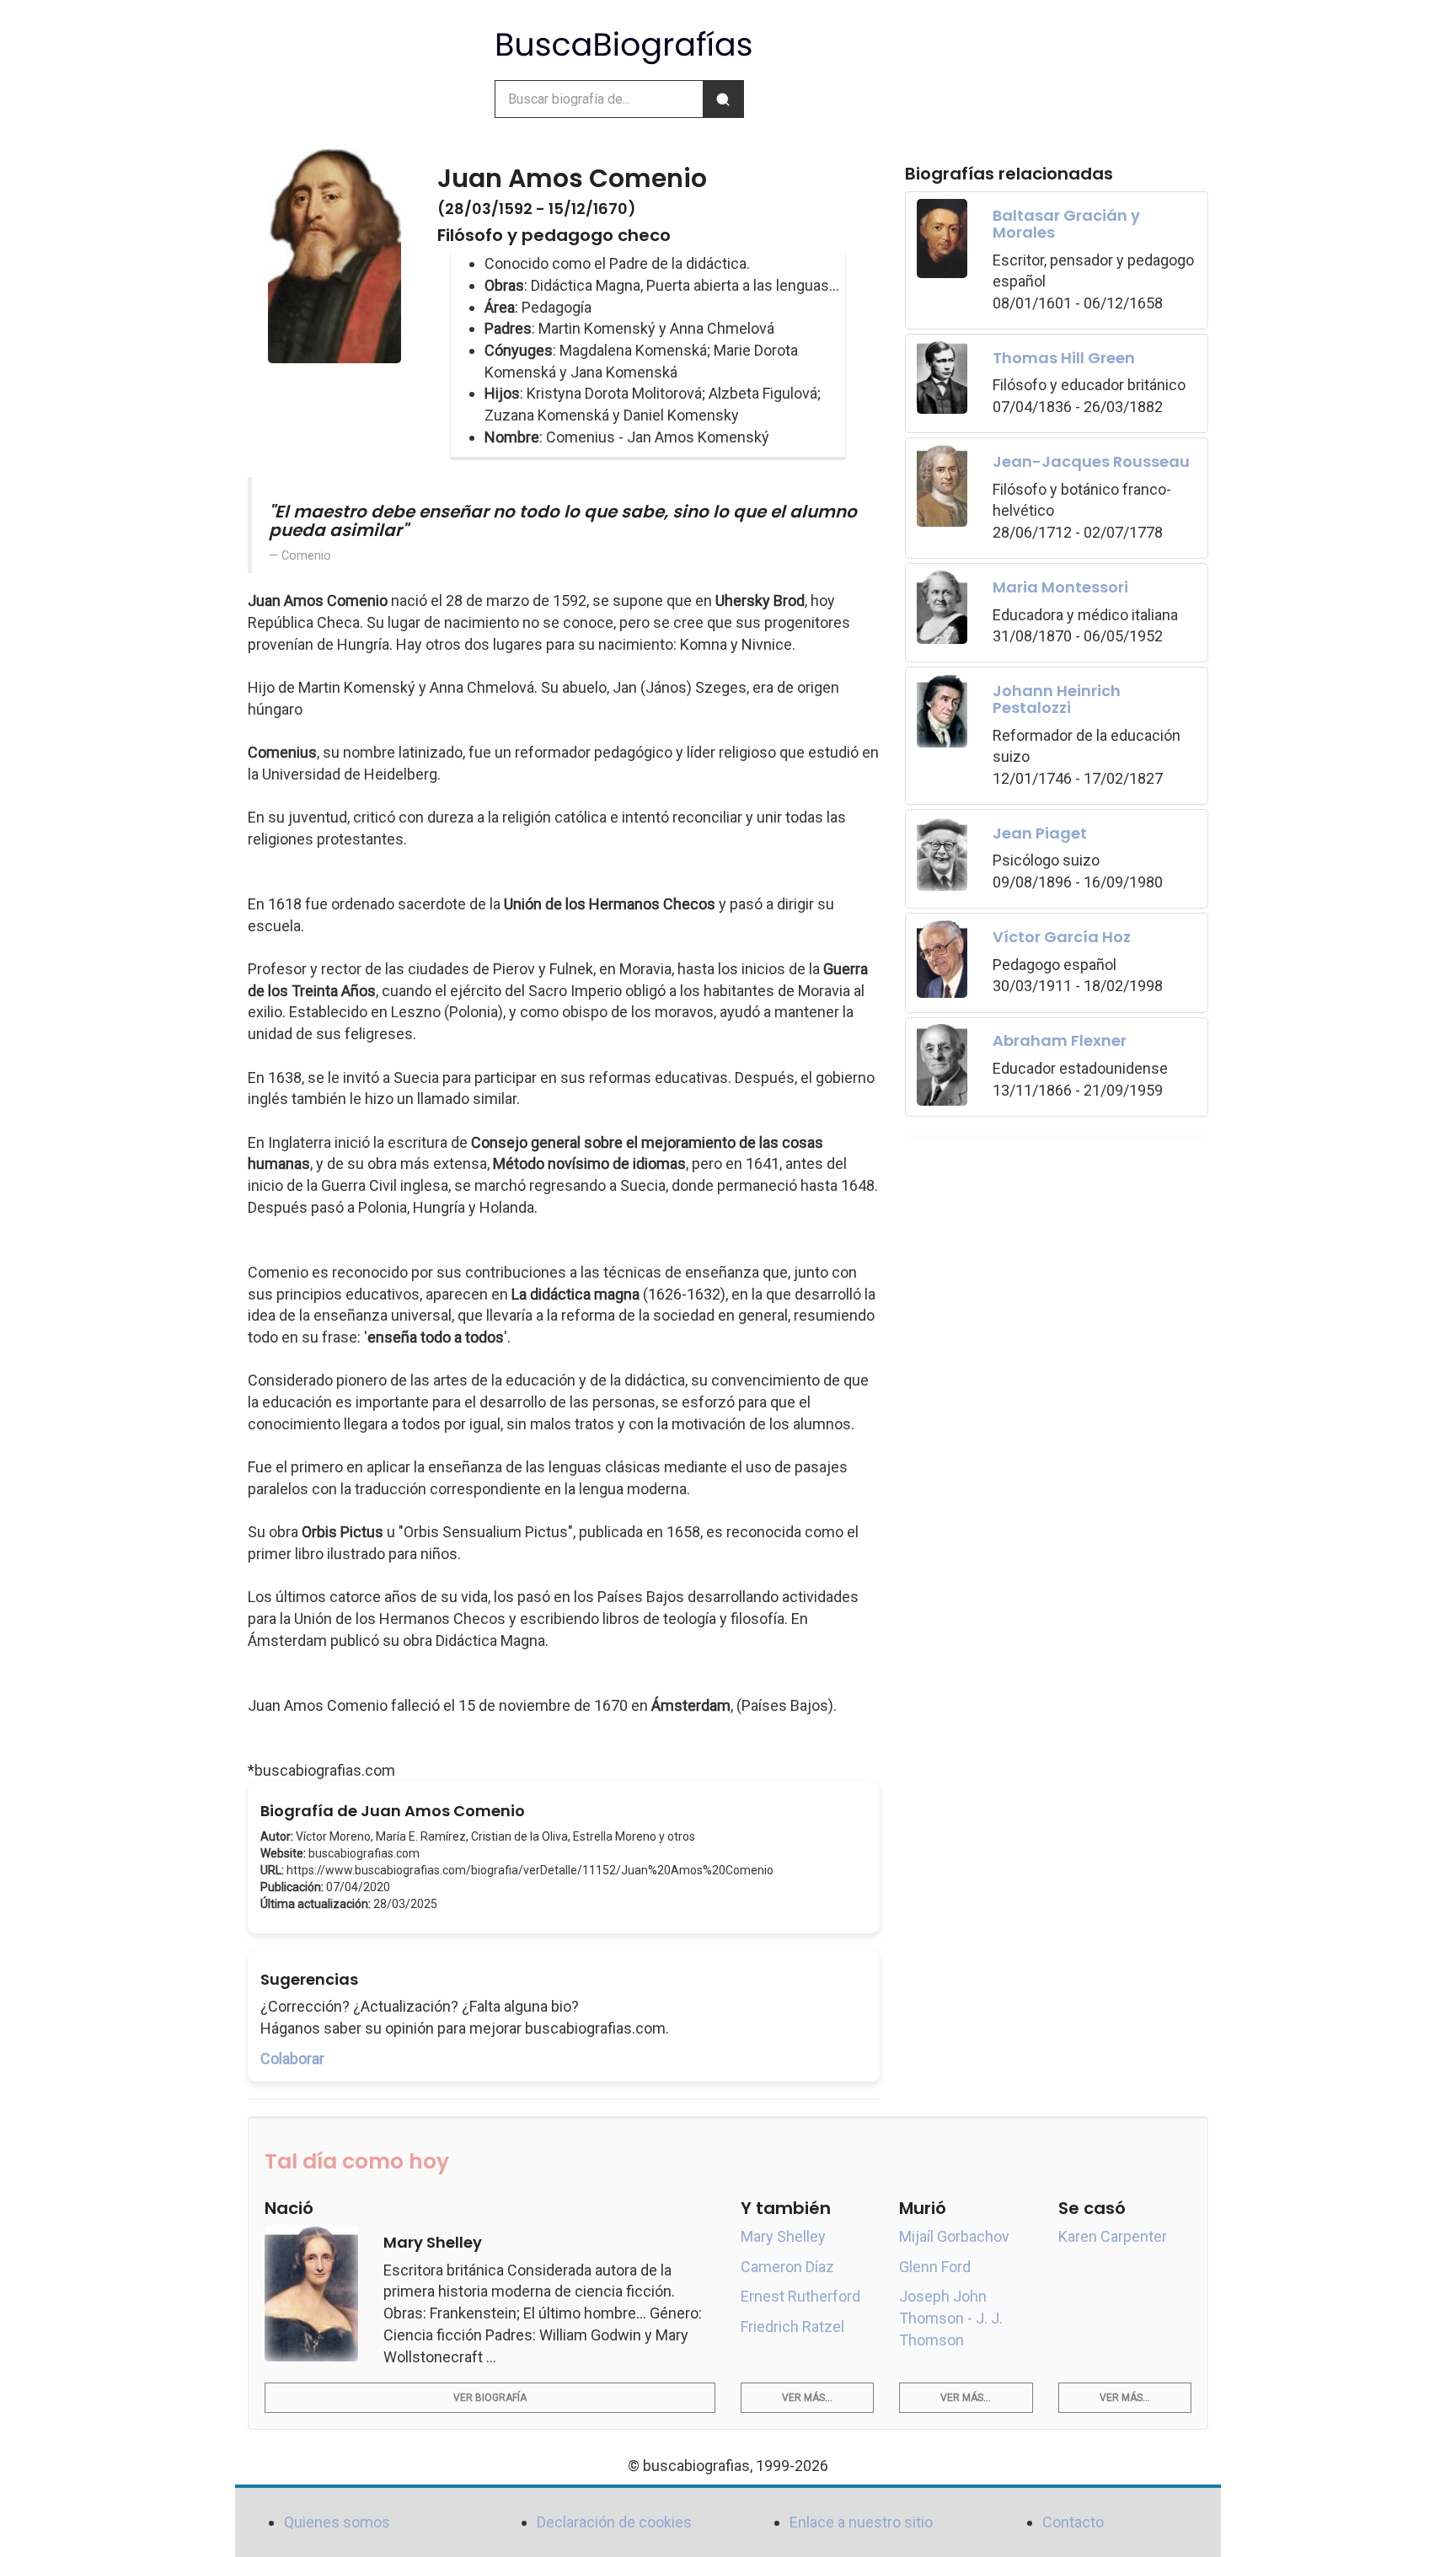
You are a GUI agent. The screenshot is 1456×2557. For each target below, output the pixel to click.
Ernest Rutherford (800, 2296)
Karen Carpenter (1113, 2236)
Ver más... (807, 2398)
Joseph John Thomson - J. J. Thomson (951, 2318)
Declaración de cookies (614, 2522)
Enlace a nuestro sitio (861, 2522)
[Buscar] (723, 99)
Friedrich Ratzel (792, 2326)
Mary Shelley (783, 2236)
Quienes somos (337, 2522)
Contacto (1073, 2522)
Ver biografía (490, 2398)
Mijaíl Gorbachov (954, 2236)
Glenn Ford (935, 2267)
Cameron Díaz (787, 2267)
